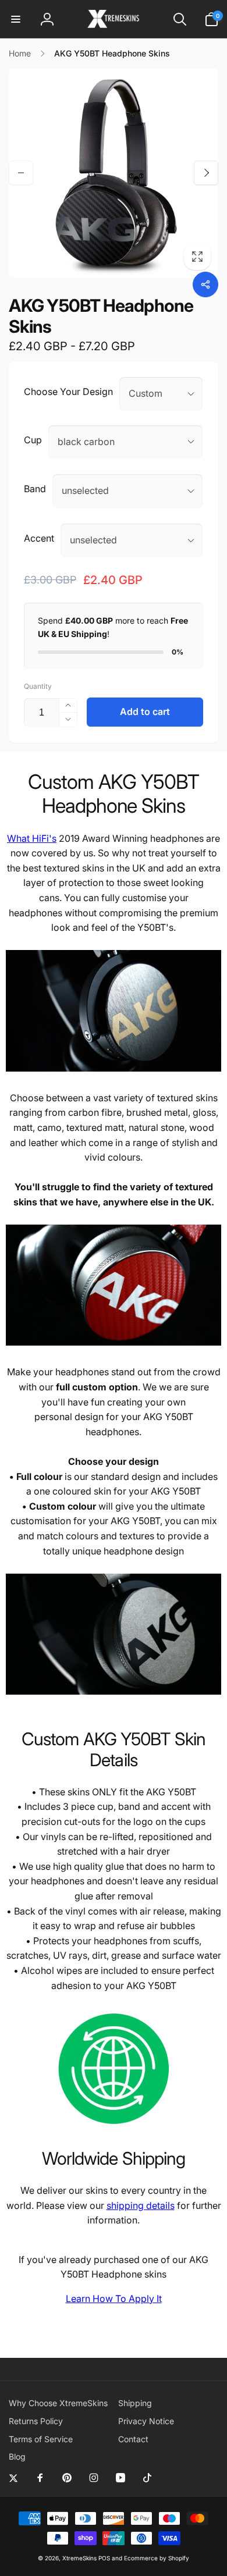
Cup (33, 440)
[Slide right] (206, 173)
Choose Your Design (68, 392)
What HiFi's (32, 838)
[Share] (205, 284)
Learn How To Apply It (114, 2299)
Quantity (38, 686)
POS (104, 2558)
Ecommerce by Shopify (157, 2558)
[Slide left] (21, 173)
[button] (16, 19)
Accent (39, 538)
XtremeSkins (79, 2558)
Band (35, 489)
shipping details (141, 2205)
